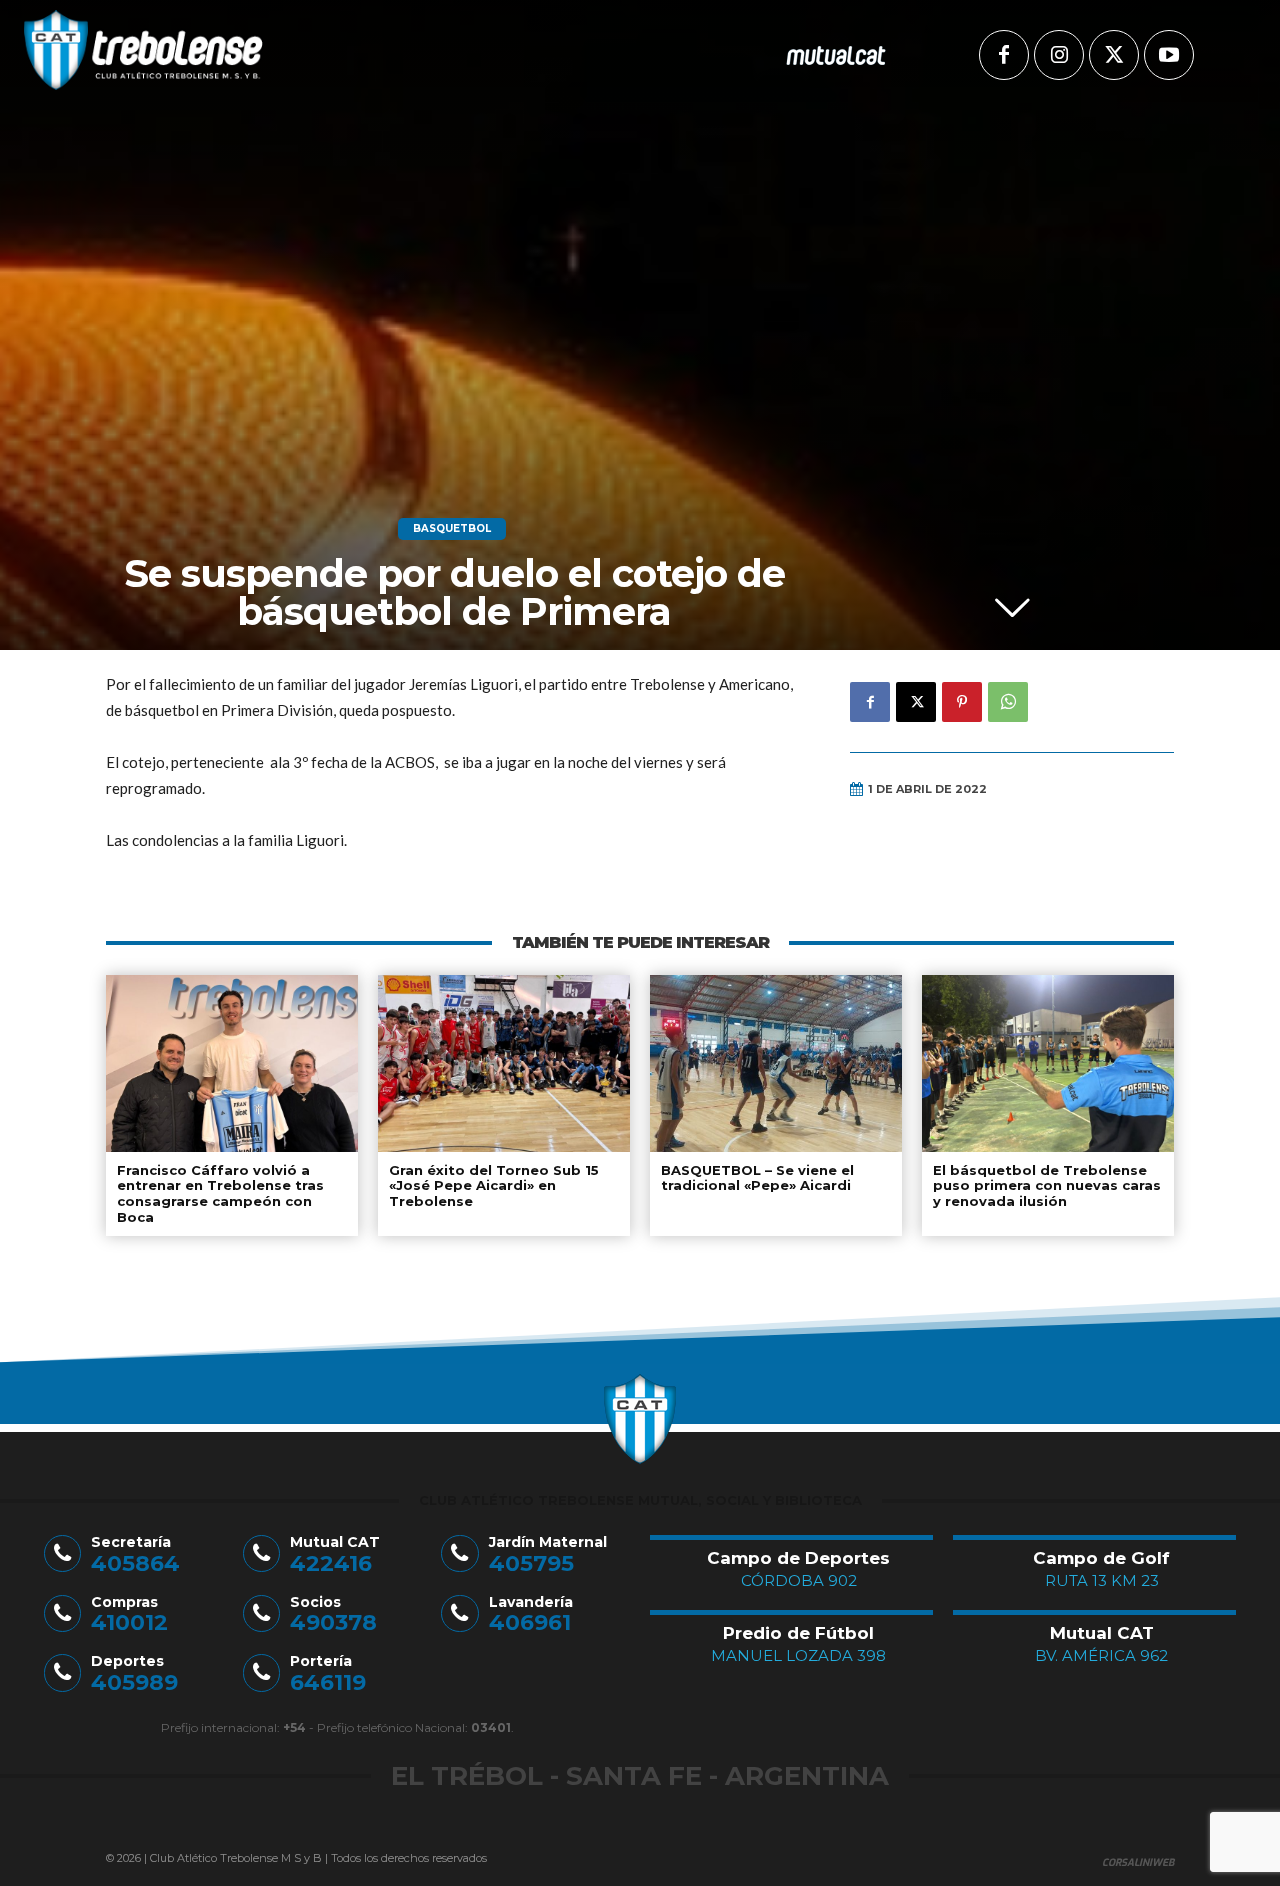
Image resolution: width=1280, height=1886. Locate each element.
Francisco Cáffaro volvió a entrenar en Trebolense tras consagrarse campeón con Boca (220, 1193)
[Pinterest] (962, 702)
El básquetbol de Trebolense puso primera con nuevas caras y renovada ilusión (1047, 1185)
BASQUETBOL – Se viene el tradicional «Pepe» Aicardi (757, 1178)
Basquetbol (452, 528)
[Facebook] (1004, 55)
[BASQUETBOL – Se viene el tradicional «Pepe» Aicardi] (776, 1063)
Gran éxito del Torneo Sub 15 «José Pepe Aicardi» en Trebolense (494, 1185)
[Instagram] (1059, 55)
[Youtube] (1169, 55)
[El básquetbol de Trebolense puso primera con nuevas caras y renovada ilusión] (1048, 1063)
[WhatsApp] (1008, 702)
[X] (1114, 55)
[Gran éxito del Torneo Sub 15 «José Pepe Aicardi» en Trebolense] (504, 1063)
